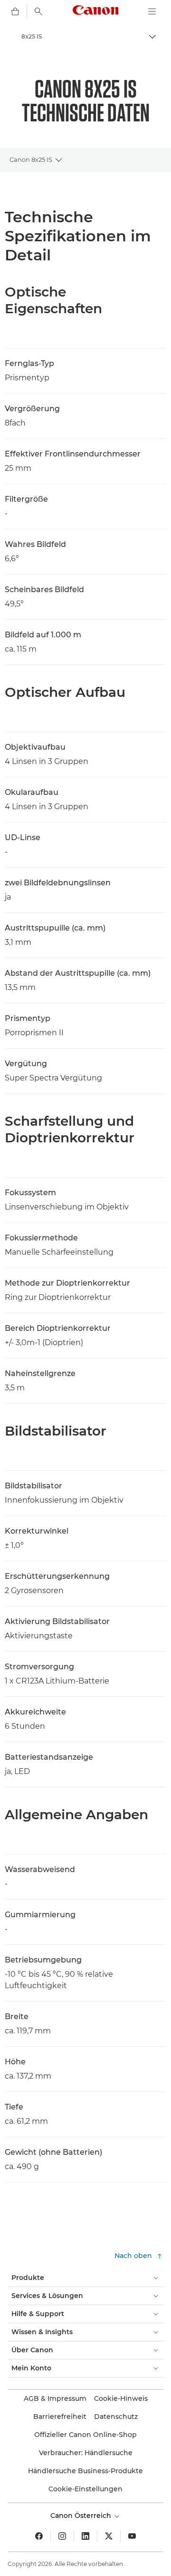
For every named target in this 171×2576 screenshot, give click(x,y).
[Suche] (38, 11)
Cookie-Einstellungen (85, 2489)
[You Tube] (132, 2536)
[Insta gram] (62, 2536)
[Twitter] (109, 2536)
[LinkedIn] (85, 2536)
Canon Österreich (82, 2516)
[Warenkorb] (15, 11)
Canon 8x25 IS (31, 159)
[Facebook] (39, 2536)
